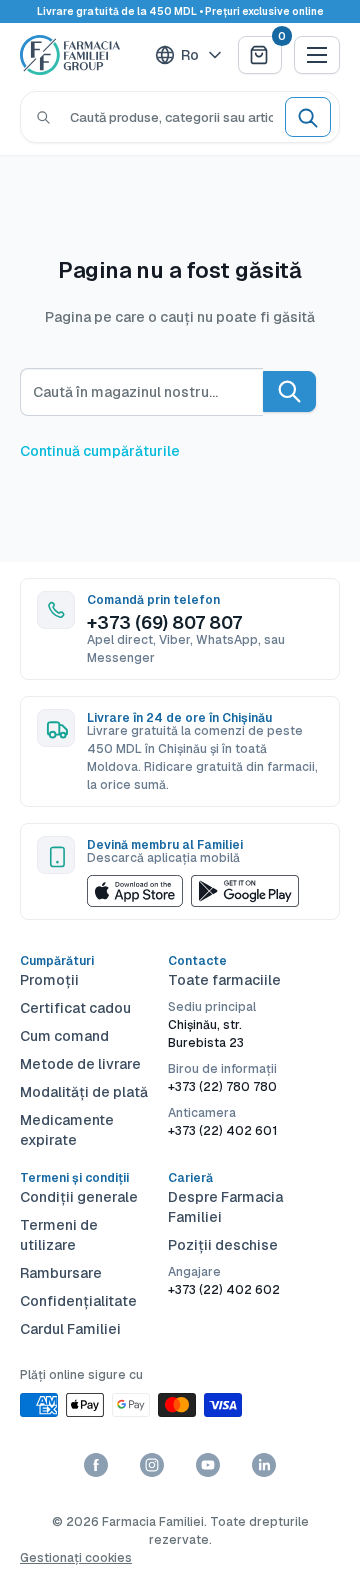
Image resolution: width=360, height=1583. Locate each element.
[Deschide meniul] (317, 55)
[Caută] (43, 117)
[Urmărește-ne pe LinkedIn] (264, 1465)
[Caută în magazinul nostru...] (289, 391)
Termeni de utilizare (59, 1235)
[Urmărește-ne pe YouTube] (208, 1465)
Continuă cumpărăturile (100, 451)
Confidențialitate (78, 1301)
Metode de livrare (80, 1064)
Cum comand (64, 1036)
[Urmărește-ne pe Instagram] (152, 1465)
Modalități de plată (84, 1092)
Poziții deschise (223, 1245)
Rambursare (61, 1273)
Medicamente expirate (67, 1130)
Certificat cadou (75, 1008)
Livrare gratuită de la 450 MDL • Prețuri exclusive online (180, 11)
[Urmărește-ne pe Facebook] (96, 1465)
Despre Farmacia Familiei (225, 1207)
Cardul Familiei (70, 1329)
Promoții (49, 980)
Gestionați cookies (76, 1558)
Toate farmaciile (224, 980)
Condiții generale (79, 1197)
